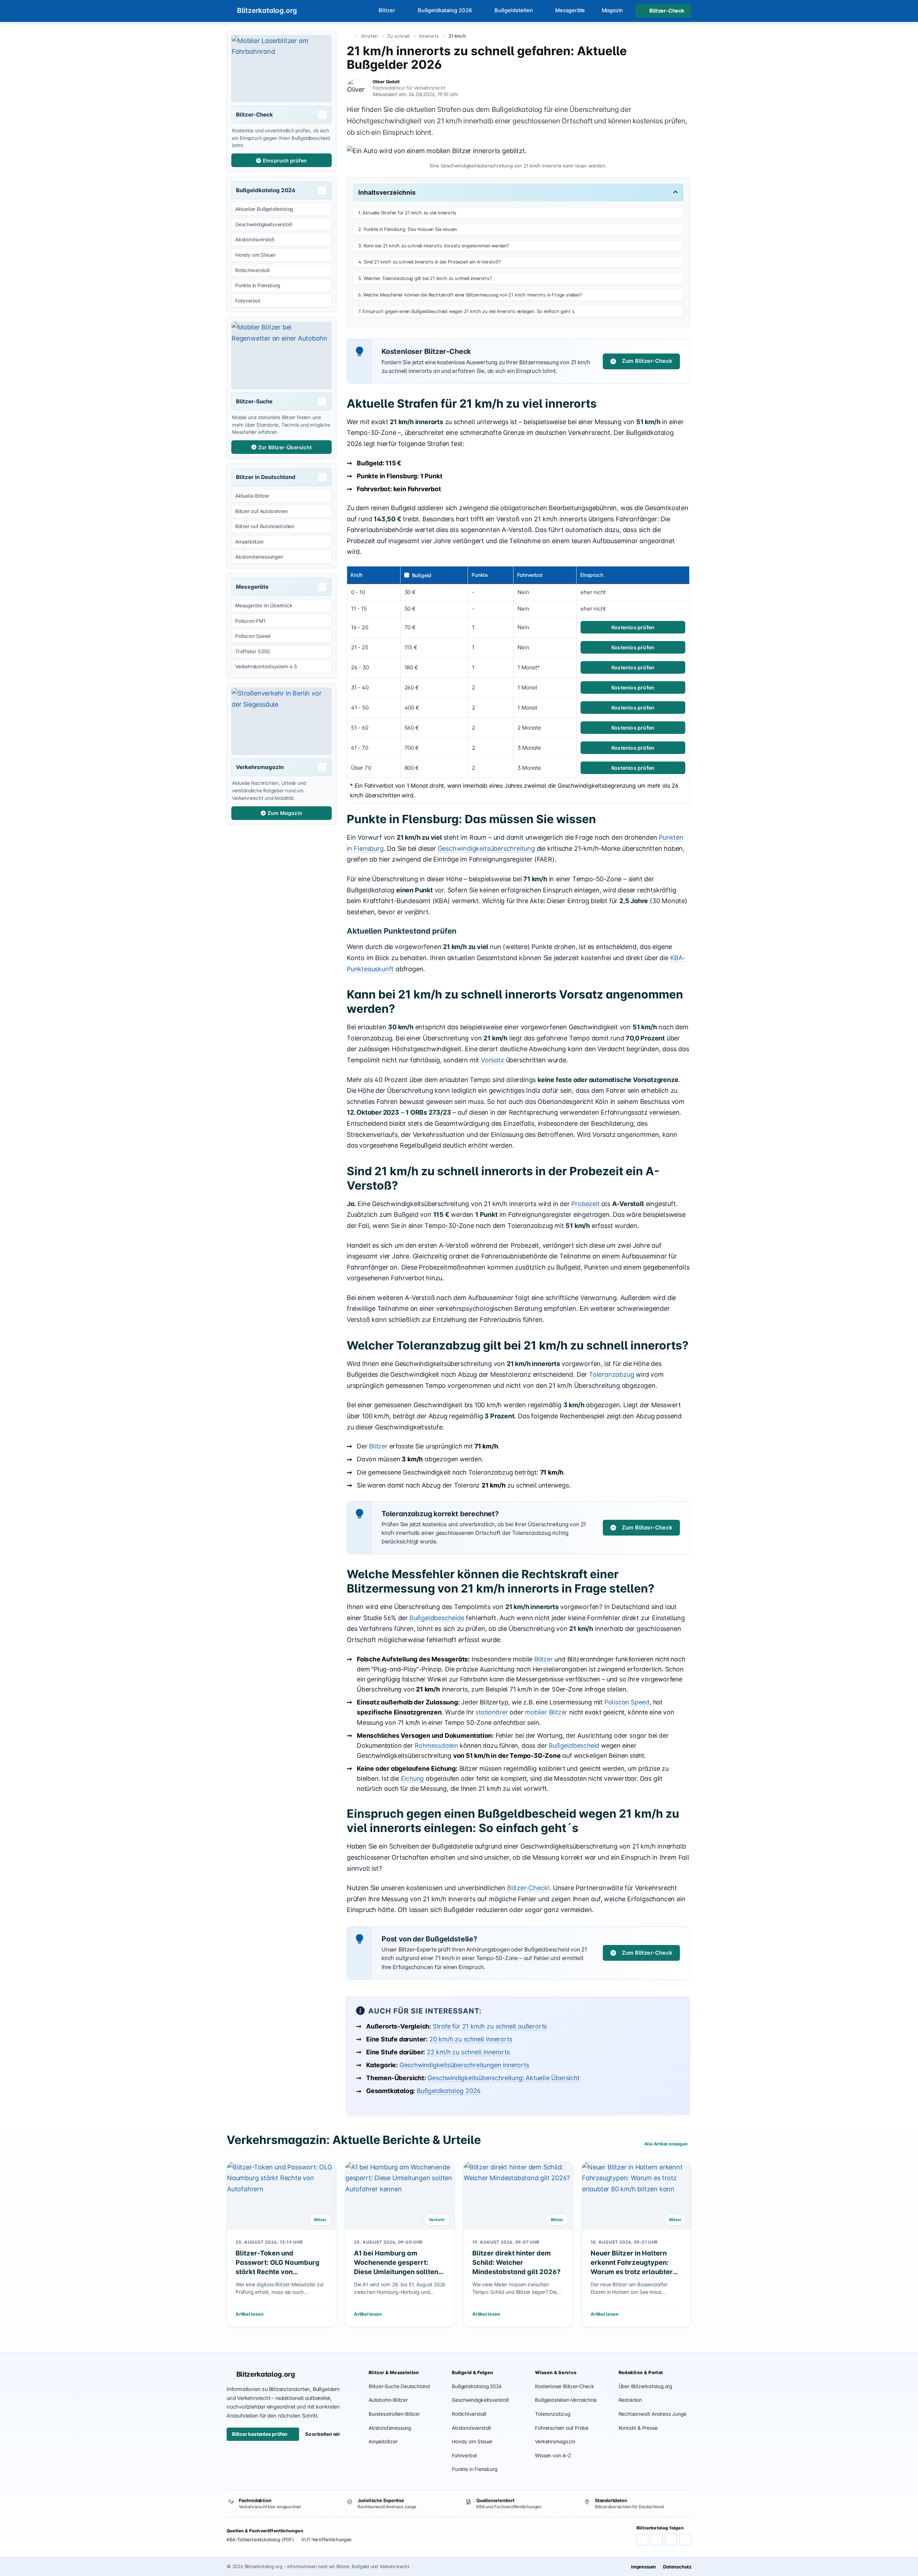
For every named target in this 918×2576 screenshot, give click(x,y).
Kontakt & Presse (638, 2428)
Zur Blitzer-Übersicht (285, 447)
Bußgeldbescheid (574, 1745)
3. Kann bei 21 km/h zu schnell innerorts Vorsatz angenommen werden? (434, 246)
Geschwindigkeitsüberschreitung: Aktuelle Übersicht (503, 2078)
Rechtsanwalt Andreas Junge (652, 2414)
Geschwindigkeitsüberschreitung (486, 848)
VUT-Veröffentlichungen (326, 2540)
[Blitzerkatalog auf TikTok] (685, 2540)
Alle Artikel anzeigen (666, 2144)
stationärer (492, 1712)
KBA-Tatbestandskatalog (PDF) (260, 2540)
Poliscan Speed (627, 1702)
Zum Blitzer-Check (647, 361)
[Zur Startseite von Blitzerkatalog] (349, 36)
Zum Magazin (285, 813)
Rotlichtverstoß (469, 2414)
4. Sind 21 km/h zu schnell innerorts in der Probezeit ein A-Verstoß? (429, 262)
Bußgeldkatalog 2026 (449, 2091)
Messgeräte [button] (570, 10)
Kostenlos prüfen (633, 627)
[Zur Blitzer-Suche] (281, 355)
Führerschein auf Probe (562, 2428)
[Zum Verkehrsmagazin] (281, 721)
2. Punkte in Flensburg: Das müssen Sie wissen (408, 229)
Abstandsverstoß (471, 2428)
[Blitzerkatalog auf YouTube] (671, 2540)
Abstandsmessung (390, 2428)
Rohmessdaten (436, 1745)
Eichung (413, 1778)
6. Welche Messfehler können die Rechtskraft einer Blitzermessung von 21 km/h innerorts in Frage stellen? (470, 295)
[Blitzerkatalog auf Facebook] (642, 2540)
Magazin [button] (612, 10)
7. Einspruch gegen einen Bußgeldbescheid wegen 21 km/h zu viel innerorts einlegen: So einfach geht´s (467, 311)
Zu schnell (399, 36)
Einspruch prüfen (285, 160)
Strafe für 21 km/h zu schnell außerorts (490, 2026)
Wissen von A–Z (553, 2456)
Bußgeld (422, 575)
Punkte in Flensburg (474, 2469)
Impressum (643, 2567)
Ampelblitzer (383, 2442)
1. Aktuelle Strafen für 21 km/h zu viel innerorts (407, 213)
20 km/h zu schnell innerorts (471, 2039)
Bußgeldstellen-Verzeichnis (566, 2400)
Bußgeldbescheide (437, 1618)
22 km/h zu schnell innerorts (468, 2052)
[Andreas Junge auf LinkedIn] (657, 2540)
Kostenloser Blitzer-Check (564, 2386)
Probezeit (585, 1204)
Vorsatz (493, 1060)
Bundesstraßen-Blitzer (394, 2414)
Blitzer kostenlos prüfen (260, 2434)
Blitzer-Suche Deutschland (399, 2386)
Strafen (370, 36)
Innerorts (429, 36)
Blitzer (378, 1446)
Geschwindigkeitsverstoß (480, 2400)
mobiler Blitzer (546, 1712)
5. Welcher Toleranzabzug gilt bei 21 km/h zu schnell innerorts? (425, 278)
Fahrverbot (464, 2456)
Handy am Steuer (472, 2442)
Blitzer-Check (667, 11)
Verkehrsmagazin (555, 2442)
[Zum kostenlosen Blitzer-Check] (281, 69)
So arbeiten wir (323, 2434)
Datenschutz (677, 2567)
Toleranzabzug (612, 1374)
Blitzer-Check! (528, 1888)
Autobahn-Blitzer (388, 2400)
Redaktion (630, 2400)
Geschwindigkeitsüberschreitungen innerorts (464, 2065)
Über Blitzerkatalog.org (645, 2386)
